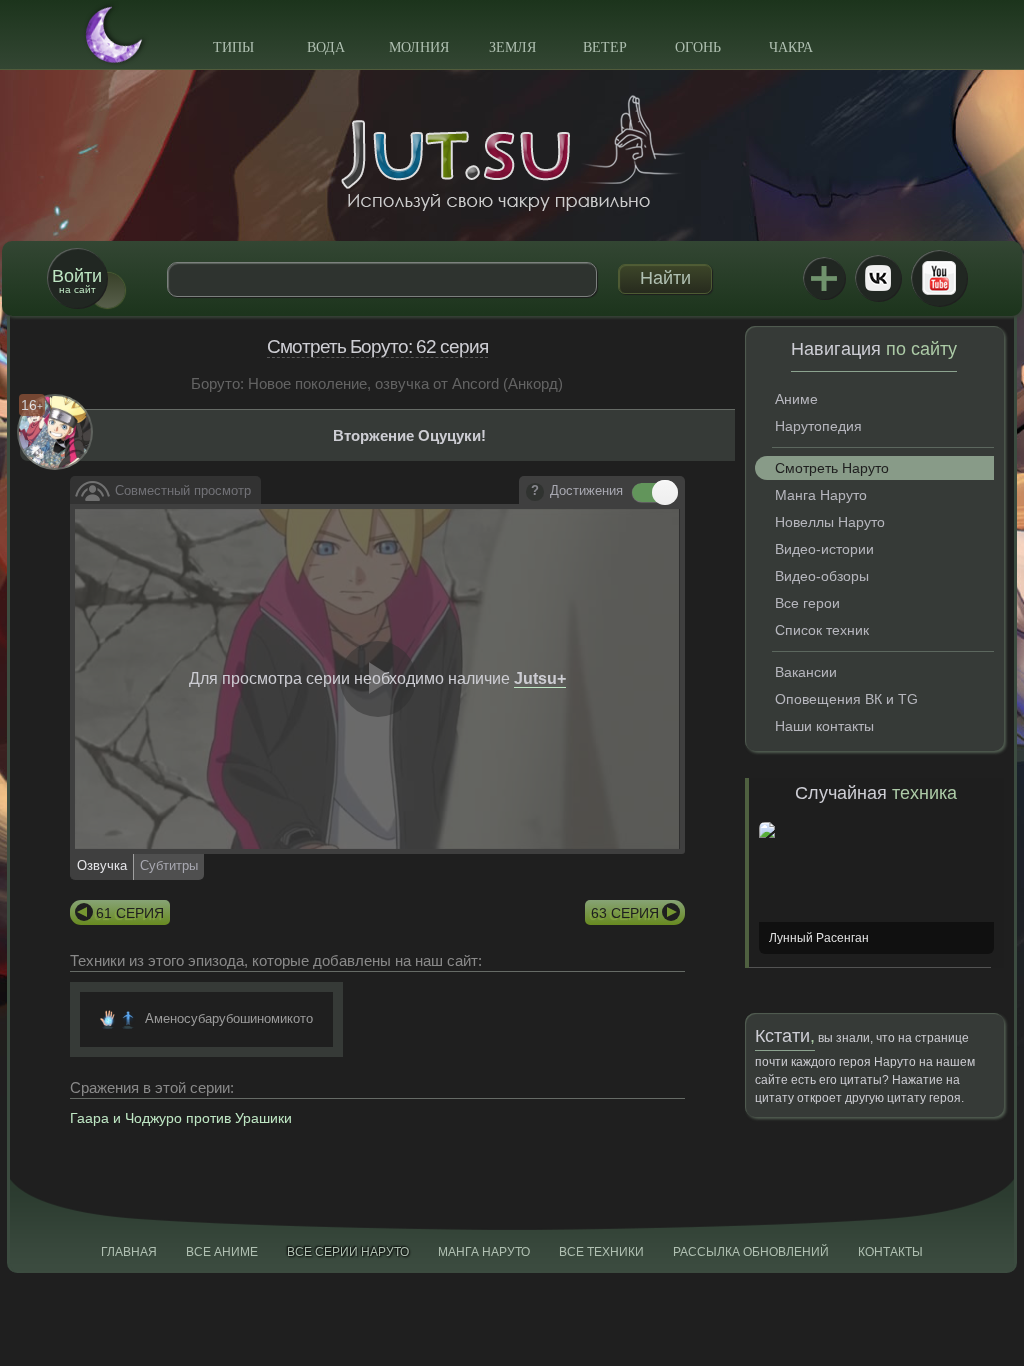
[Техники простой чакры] (128, 1019)
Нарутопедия (818, 426)
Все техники (601, 1252)
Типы (233, 47)
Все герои (807, 603)
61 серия (130, 913)
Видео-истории (824, 549)
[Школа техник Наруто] (512, 153)
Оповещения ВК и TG (846, 699)
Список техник (822, 630)
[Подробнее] (535, 492)
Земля (512, 47)
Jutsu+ (824, 278)
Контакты (890, 1252)
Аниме (796, 399)
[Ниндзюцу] (108, 1019)
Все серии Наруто (348, 1252)
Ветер (605, 47)
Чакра (791, 47)
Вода (326, 47)
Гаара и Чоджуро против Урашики (181, 1118)
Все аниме (222, 1252)
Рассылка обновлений (751, 1252)
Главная (129, 1252)
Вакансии (806, 672)
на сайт (77, 280)
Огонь (698, 47)
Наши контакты (824, 726)
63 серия (625, 913)
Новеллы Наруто (830, 522)
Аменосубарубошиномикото (229, 1018)
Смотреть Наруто (832, 468)
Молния (419, 47)
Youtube (939, 278)
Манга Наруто (821, 495)
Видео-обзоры (822, 576)
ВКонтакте (878, 278)
